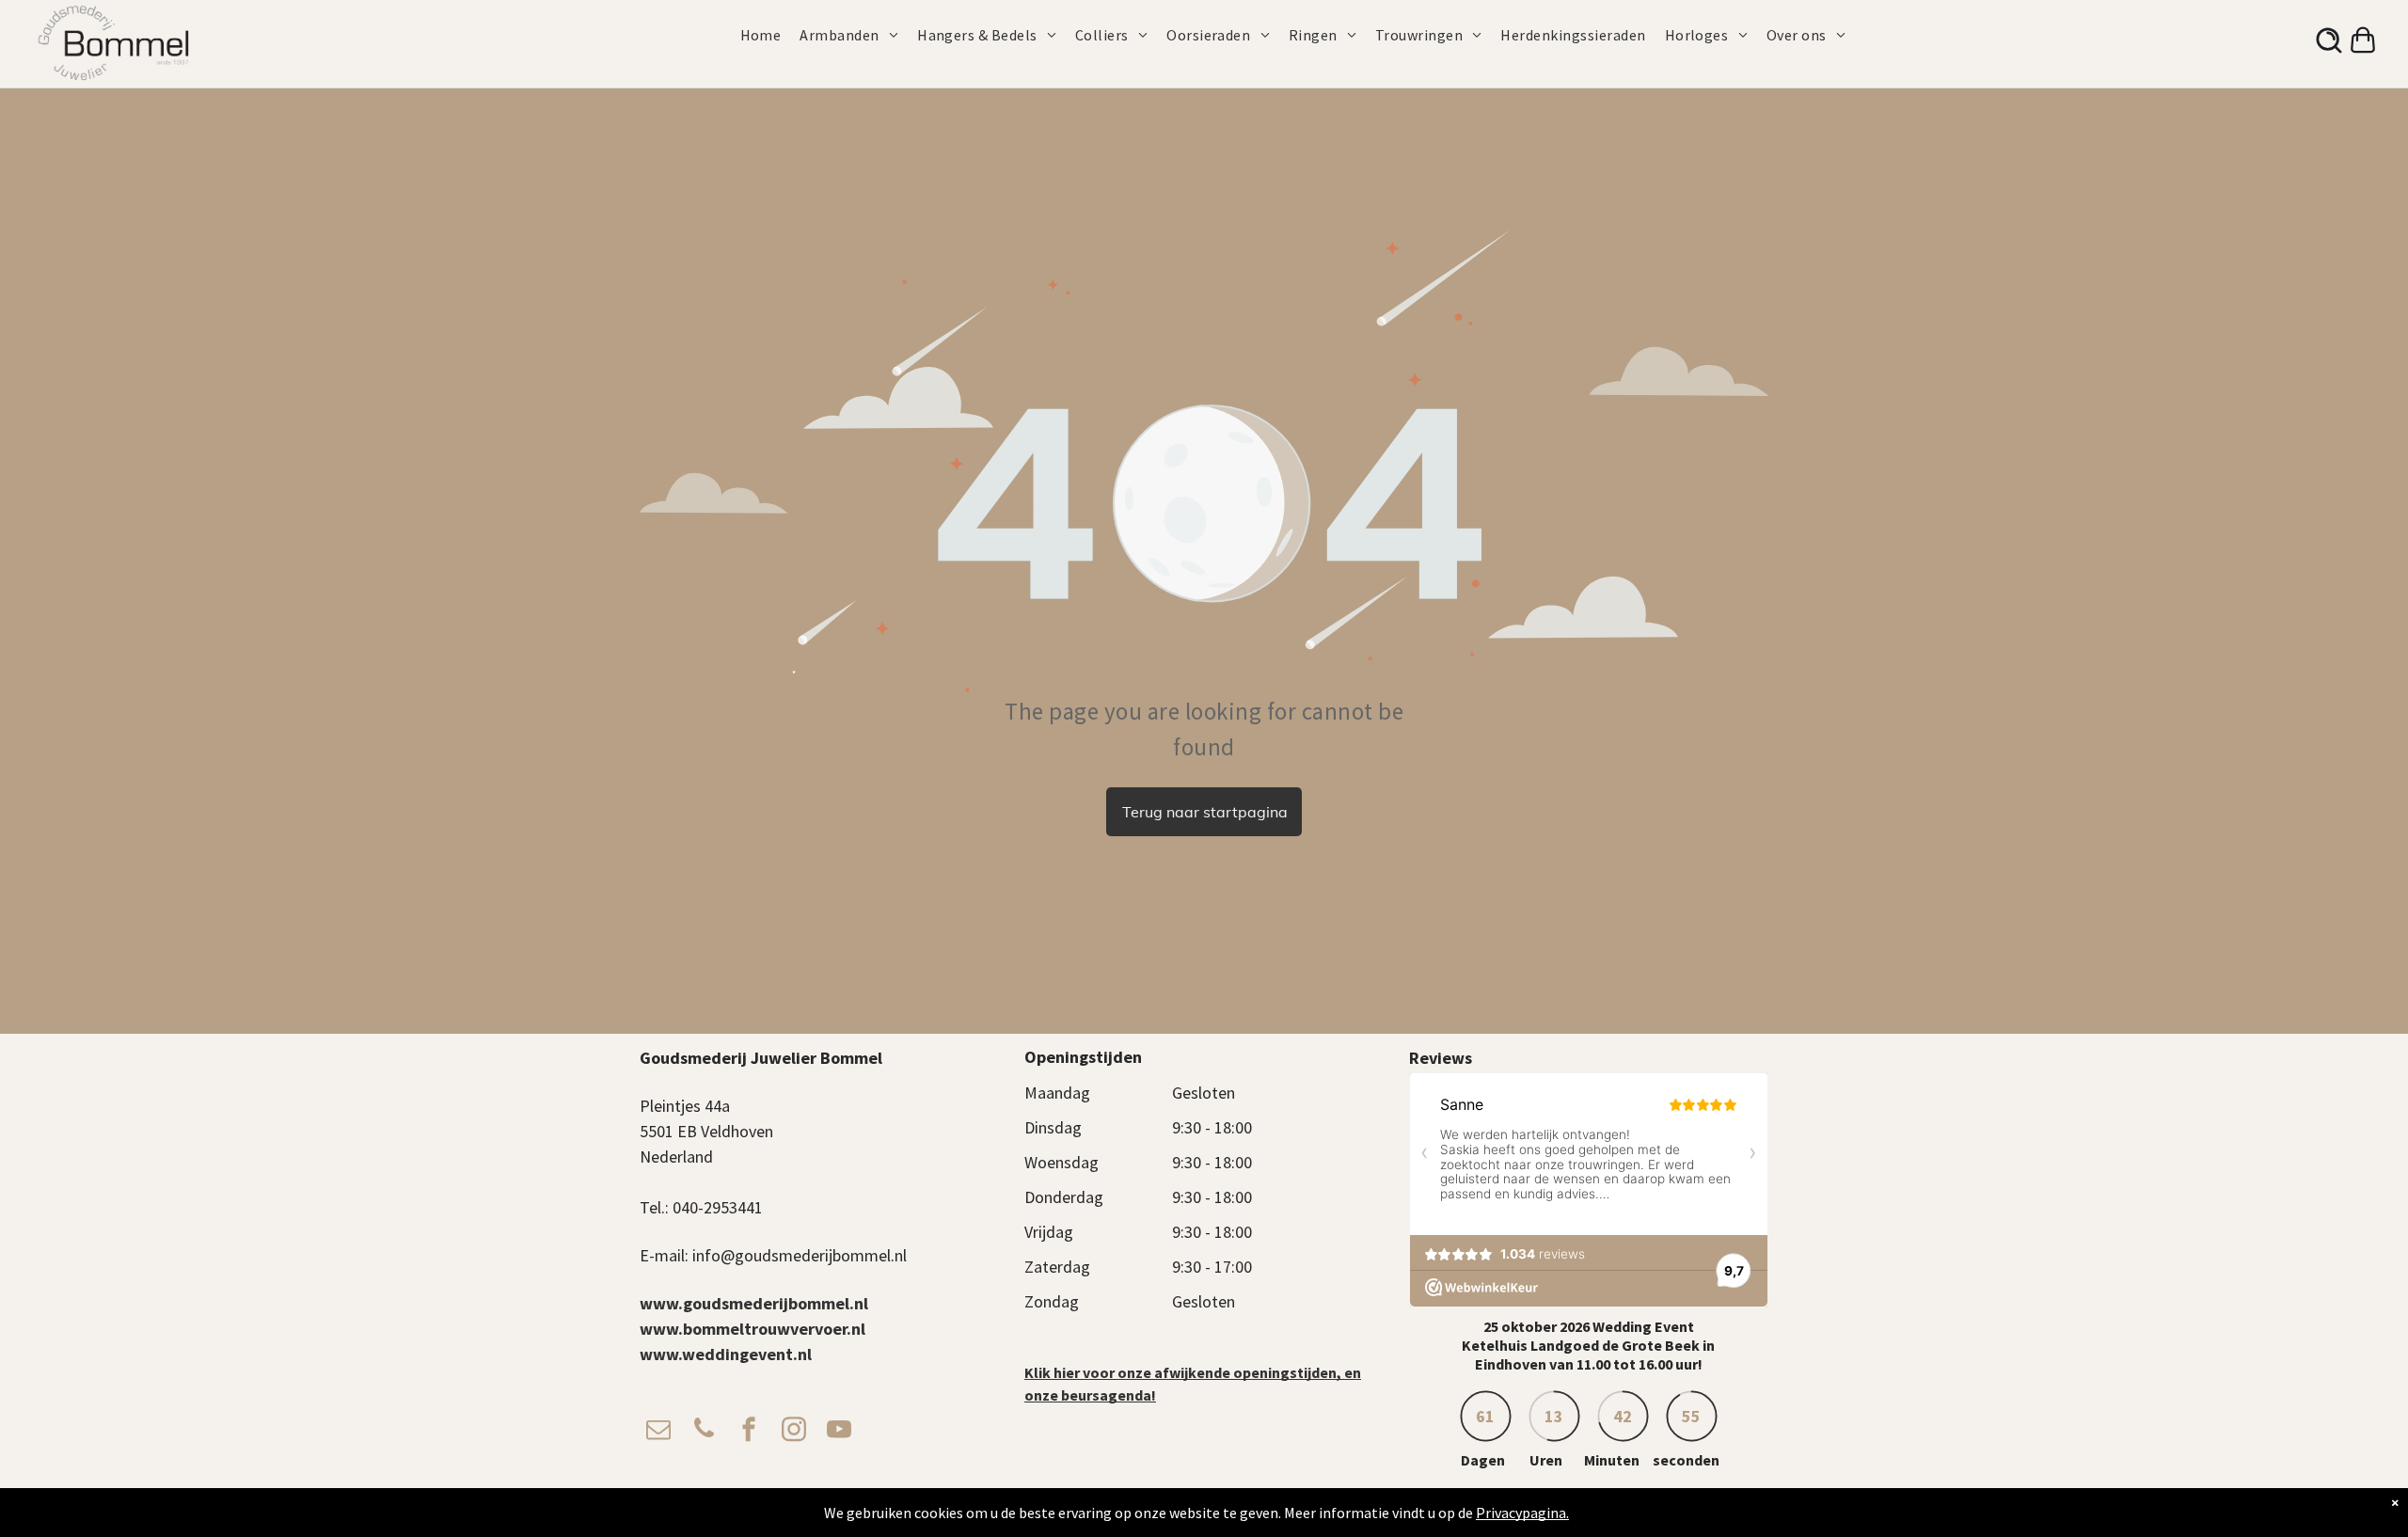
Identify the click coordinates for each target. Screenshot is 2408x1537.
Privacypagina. (1522, 1513)
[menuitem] (770, 35)
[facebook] (749, 1431)
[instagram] (794, 1431)
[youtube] (839, 1431)
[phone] (704, 1431)
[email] (658, 1431)
